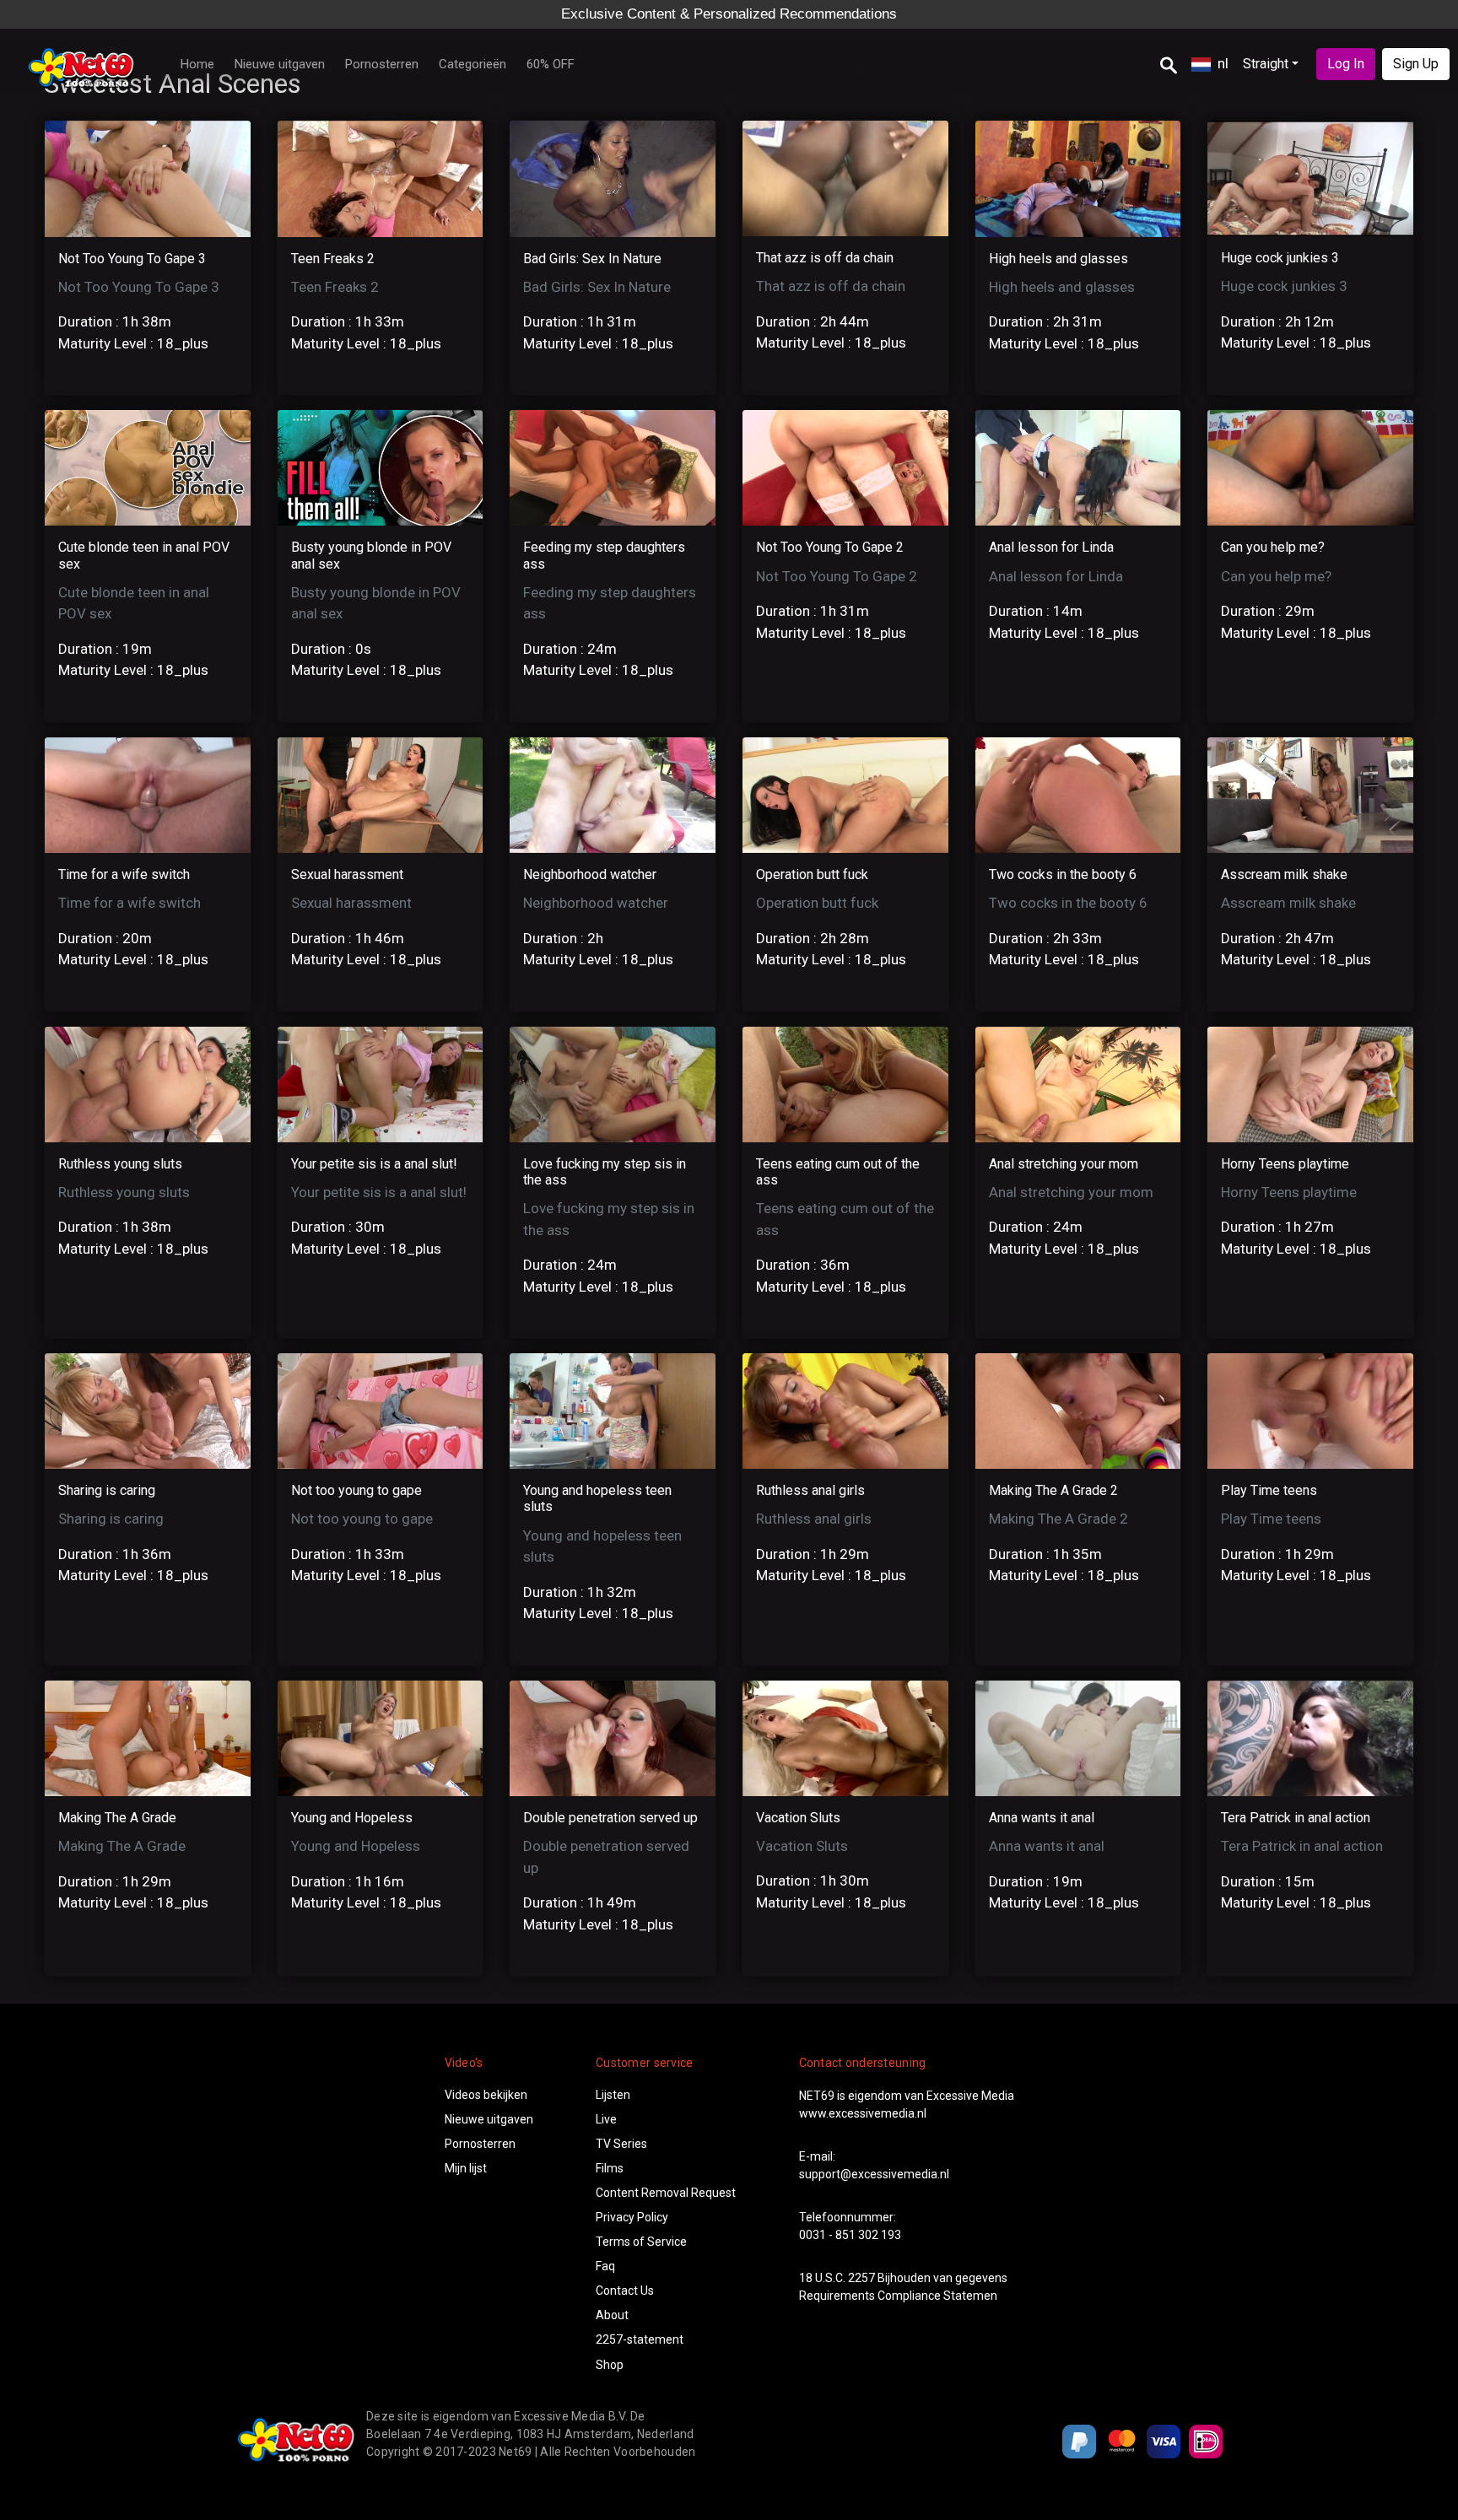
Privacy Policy (632, 2217)
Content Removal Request (666, 2193)
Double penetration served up (610, 1818)
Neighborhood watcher (590, 874)
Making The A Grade (117, 1818)
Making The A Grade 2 (1053, 1490)
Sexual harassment (347, 874)
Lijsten (613, 2095)
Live (606, 2119)
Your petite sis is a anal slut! (374, 1164)
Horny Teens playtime (1285, 1164)
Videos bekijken (486, 2095)
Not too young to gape (356, 1490)
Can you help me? (1273, 547)
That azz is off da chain (825, 258)
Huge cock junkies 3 (1280, 258)
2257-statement (640, 2339)
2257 (861, 2278)
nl (1223, 63)
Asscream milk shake (1284, 874)
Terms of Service (641, 2242)
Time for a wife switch (124, 874)
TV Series (621, 2144)
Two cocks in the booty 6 (1063, 874)
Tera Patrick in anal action (1296, 1818)
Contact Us (625, 2291)
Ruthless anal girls (810, 1490)
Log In (1346, 64)
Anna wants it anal (1042, 1818)
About (612, 2315)
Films (610, 2168)
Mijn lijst (466, 2168)
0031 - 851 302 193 (850, 2235)
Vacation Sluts (798, 1818)
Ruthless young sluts (120, 1164)
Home (197, 64)
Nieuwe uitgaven (280, 64)
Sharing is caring (107, 1490)
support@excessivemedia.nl (874, 2174)
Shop (610, 2365)
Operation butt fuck (812, 874)
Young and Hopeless (352, 1818)
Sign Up (1416, 64)
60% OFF (551, 64)
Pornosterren (382, 64)
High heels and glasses (1058, 259)
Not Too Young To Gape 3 (132, 259)
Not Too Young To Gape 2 (830, 547)
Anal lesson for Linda (1051, 547)
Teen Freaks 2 (333, 259)
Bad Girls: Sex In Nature (592, 259)
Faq (605, 2266)
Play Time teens (1269, 1490)
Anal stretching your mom (1064, 1164)
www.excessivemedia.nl (863, 2113)
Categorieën (472, 64)
